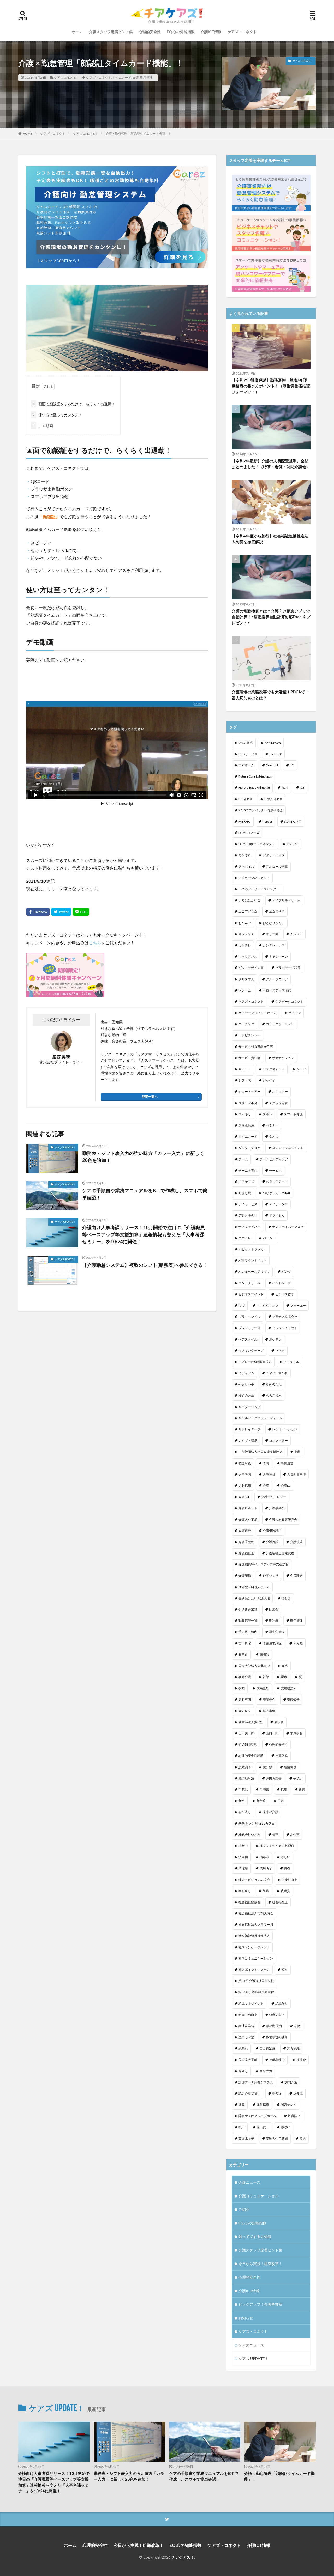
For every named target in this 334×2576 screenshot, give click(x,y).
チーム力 (275, 1170)
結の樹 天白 (274, 2026)
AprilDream (273, 743)
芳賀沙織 (293, 2048)
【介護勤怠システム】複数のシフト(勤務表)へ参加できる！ (145, 1265)
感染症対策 (246, 1778)
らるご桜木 (274, 1395)
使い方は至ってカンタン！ (57, 415)
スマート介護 (293, 1114)
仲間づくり (271, 1575)
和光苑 (298, 1643)
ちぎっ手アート (277, 1182)
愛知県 (267, 1767)
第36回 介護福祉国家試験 (256, 1992)
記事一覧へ (150, 1096)
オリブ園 (272, 934)
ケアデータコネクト (289, 1002)
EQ (292, 765)
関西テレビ (289, 2105)
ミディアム (246, 1373)
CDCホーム (246, 765)
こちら (95, 943)
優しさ (286, 1598)
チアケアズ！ (183, 2557)
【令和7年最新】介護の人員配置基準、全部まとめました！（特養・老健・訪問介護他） (271, 464)
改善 (302, 1789)
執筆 (266, 1677)
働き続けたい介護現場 (254, 1598)
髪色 (303, 2138)
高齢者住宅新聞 (277, 2138)
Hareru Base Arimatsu (254, 788)
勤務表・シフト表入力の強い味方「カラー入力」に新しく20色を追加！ (143, 1157)
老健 (297, 2026)
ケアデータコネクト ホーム (258, 1013)
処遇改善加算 (248, 1609)
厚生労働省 (277, 1632)
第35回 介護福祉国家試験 (256, 1981)
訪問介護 (291, 2082)
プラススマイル (249, 1317)
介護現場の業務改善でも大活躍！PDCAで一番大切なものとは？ (270, 695)
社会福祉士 (280, 1902)
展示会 (279, 1722)
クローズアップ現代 (277, 990)
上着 (297, 1452)
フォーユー (298, 1305)
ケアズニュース (251, 2345)
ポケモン (275, 1339)
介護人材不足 (248, 1519)
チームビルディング (274, 1159)
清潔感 (243, 1868)
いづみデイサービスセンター (259, 889)
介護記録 (245, 1575)
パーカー (269, 1238)
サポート (245, 1069)
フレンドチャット (285, 1328)
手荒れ (243, 1789)
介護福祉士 (246, 1553)
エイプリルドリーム (286, 900)
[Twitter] (61, 912)
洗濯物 (243, 1857)
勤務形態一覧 (248, 1621)
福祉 (285, 1970)
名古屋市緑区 (272, 1643)
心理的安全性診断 (251, 1756)
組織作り (282, 2003)
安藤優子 (293, 1700)
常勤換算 (296, 1733)
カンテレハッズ (274, 945)
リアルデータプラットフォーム (260, 1418)
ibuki (285, 788)
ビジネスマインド (251, 1294)
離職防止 (294, 2116)
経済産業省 (246, 2026)
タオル (274, 1137)
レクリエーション (285, 1429)
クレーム (245, 990)
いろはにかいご (249, 900)
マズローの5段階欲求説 (255, 1362)
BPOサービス (248, 754)
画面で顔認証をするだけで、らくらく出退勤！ (74, 404)
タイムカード (122, 78)
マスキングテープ (251, 1351)
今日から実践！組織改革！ (260, 2264)
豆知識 (298, 2093)
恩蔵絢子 (245, 1767)
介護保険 (245, 1531)
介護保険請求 (272, 1531)
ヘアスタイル (248, 1339)
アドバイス (246, 867)
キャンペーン (278, 956)
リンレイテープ (249, 1429)
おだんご (245, 923)
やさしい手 (246, 1384)
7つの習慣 (246, 743)
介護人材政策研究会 (283, 1519)
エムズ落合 (277, 911)
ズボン (267, 1114)
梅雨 (275, 1835)
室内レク (245, 1711)
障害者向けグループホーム (257, 2116)
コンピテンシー (249, 1035)
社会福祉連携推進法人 (254, 1936)
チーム (243, 1159)
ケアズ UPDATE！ (66, 78)
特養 (287, 1868)
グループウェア (277, 979)
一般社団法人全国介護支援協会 (260, 1452)
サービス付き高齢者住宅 (256, 1047)
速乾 (242, 2105)
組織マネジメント (251, 2003)
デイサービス (248, 1204)
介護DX (286, 1486)
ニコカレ (245, 1238)
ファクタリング (267, 1305)
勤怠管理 (146, 78)
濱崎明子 (266, 1868)
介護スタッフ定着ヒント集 (111, 32)
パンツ (286, 1272)
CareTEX (276, 754)
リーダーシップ (249, 1407)
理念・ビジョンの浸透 (254, 1880)
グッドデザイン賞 (251, 968)
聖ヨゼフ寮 (246, 2037)
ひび (242, 1305)
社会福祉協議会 (249, 1902)
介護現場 (296, 1542)
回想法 (264, 1654)
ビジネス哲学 (285, 1294)
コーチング (246, 1024)
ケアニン (295, 1013)
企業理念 (296, 1575)
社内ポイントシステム (254, 1970)
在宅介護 (245, 1677)
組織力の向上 (248, 2015)
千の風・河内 (248, 1632)
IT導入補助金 (273, 799)
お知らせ (246, 2318)
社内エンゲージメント (254, 1947)
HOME (28, 134)
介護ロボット (248, 1508)
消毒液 (264, 1857)
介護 (136, 78)
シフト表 (245, 1080)
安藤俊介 (269, 1700)
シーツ (301, 1069)
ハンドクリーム (249, 1283)
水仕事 (295, 1835)
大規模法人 (289, 1688)
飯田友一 (263, 2127)
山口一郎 (272, 1733)
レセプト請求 (248, 1440)
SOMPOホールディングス (257, 844)
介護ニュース (249, 2182)
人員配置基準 (296, 1474)
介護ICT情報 (211, 32)
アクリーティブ (274, 855)
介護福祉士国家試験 (280, 1553)
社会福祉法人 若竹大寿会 (256, 1913)
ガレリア (296, 934)
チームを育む (248, 1170)
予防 (266, 1463)
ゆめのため (246, 1395)
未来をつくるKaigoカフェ (257, 1823)
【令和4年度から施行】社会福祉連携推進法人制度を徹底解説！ (270, 539)
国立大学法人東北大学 (254, 1666)
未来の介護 (271, 1812)
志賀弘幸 (282, 1756)
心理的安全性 (150, 32)
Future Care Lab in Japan (255, 776)
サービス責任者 (249, 1058)
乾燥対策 (245, 1463)
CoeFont (272, 765)
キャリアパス (248, 956)
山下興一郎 (246, 1733)
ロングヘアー (278, 1440)
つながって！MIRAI (276, 1193)
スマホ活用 (246, 1125)
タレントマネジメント (288, 1148)
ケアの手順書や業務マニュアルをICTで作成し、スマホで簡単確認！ (145, 1194)
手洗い (298, 1778)
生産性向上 (289, 1880)
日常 (281, 1801)
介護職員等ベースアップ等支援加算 (264, 1564)
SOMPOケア (293, 821)
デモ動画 (43, 426)
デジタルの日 (248, 1215)
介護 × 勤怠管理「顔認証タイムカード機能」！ (138, 134)
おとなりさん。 (274, 923)
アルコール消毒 (277, 867)
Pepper (267, 821)
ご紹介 (244, 2209)
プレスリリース (249, 1328)
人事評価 (269, 1474)
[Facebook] (38, 912)
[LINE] (81, 912)
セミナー (272, 1125)
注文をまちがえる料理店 (277, 1846)
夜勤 (242, 1688)
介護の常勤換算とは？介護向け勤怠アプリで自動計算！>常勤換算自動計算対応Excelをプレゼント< (271, 617)
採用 (284, 1789)
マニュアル (291, 1362)
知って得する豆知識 (255, 2237)
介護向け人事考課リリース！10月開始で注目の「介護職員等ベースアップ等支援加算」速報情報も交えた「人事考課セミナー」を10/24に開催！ (144, 1234)
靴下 (242, 2127)
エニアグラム (248, 911)
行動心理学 (277, 2060)
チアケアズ (246, 1182)
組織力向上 (277, 2015)
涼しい (285, 1857)
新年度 (261, 1801)
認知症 (277, 2093)
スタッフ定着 (278, 1103)
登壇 (266, 1891)
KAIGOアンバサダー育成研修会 (261, 810)
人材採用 (245, 1486)
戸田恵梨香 (274, 1778)
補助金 (301, 2060)
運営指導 (263, 2105)
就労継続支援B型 (250, 1722)
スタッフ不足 (248, 1103)
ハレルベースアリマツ (254, 1272)
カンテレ (245, 945)
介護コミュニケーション (259, 2196)
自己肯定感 (267, 2048)
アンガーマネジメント (254, 878)
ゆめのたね (274, 1384)
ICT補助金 (246, 799)
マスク (280, 1351)
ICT (302, 788)
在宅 (285, 1666)
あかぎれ (245, 855)
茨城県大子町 (248, 2060)
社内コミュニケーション (256, 1958)
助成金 (274, 1609)
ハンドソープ (282, 1283)
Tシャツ (292, 844)
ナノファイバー (249, 1227)
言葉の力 (266, 2071)
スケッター (280, 1091)
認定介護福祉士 (249, 2093)
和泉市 (243, 1654)
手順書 (264, 1789)
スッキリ (245, 1114)
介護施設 (272, 1542)
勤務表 (274, 1621)
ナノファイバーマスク (288, 1227)
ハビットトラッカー (253, 1249)
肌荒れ (243, 2048)
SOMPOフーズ (249, 833)
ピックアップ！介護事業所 (260, 2304)
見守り (243, 2071)
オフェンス (246, 934)
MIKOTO (245, 821)
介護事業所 (277, 1508)
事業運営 (287, 1463)
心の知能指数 (248, 1744)
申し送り (245, 1891)
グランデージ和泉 (288, 968)
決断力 (243, 1846)
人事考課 (245, 1474)
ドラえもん (277, 1215)
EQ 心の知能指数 (181, 32)
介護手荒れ (246, 1542)
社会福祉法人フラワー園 (256, 1925)
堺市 (284, 1677)
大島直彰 (263, 1688)
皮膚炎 (285, 1891)
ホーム (77, 32)
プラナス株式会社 (285, 1317)
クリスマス (246, 979)
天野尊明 (245, 1700)
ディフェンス (278, 1204)
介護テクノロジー (274, 1497)
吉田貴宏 (245, 1643)
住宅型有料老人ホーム (254, 1587)
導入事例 (269, 1711)
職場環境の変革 (277, 2037)
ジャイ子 (269, 1080)
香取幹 (285, 2127)
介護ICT (244, 1497)
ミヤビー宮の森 (277, 1373)
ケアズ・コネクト (242, 32)
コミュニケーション (280, 1024)
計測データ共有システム (256, 2082)
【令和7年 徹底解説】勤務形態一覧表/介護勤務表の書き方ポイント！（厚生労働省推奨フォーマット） (271, 386)
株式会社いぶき (249, 1835)
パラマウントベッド (253, 1260)
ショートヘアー (249, 1091)
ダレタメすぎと (249, 1148)
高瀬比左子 (246, 2138)
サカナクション (283, 1058)
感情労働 (290, 1767)
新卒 (242, 1801)
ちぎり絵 (245, 1193)
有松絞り (245, 1812)
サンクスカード (274, 1069)
